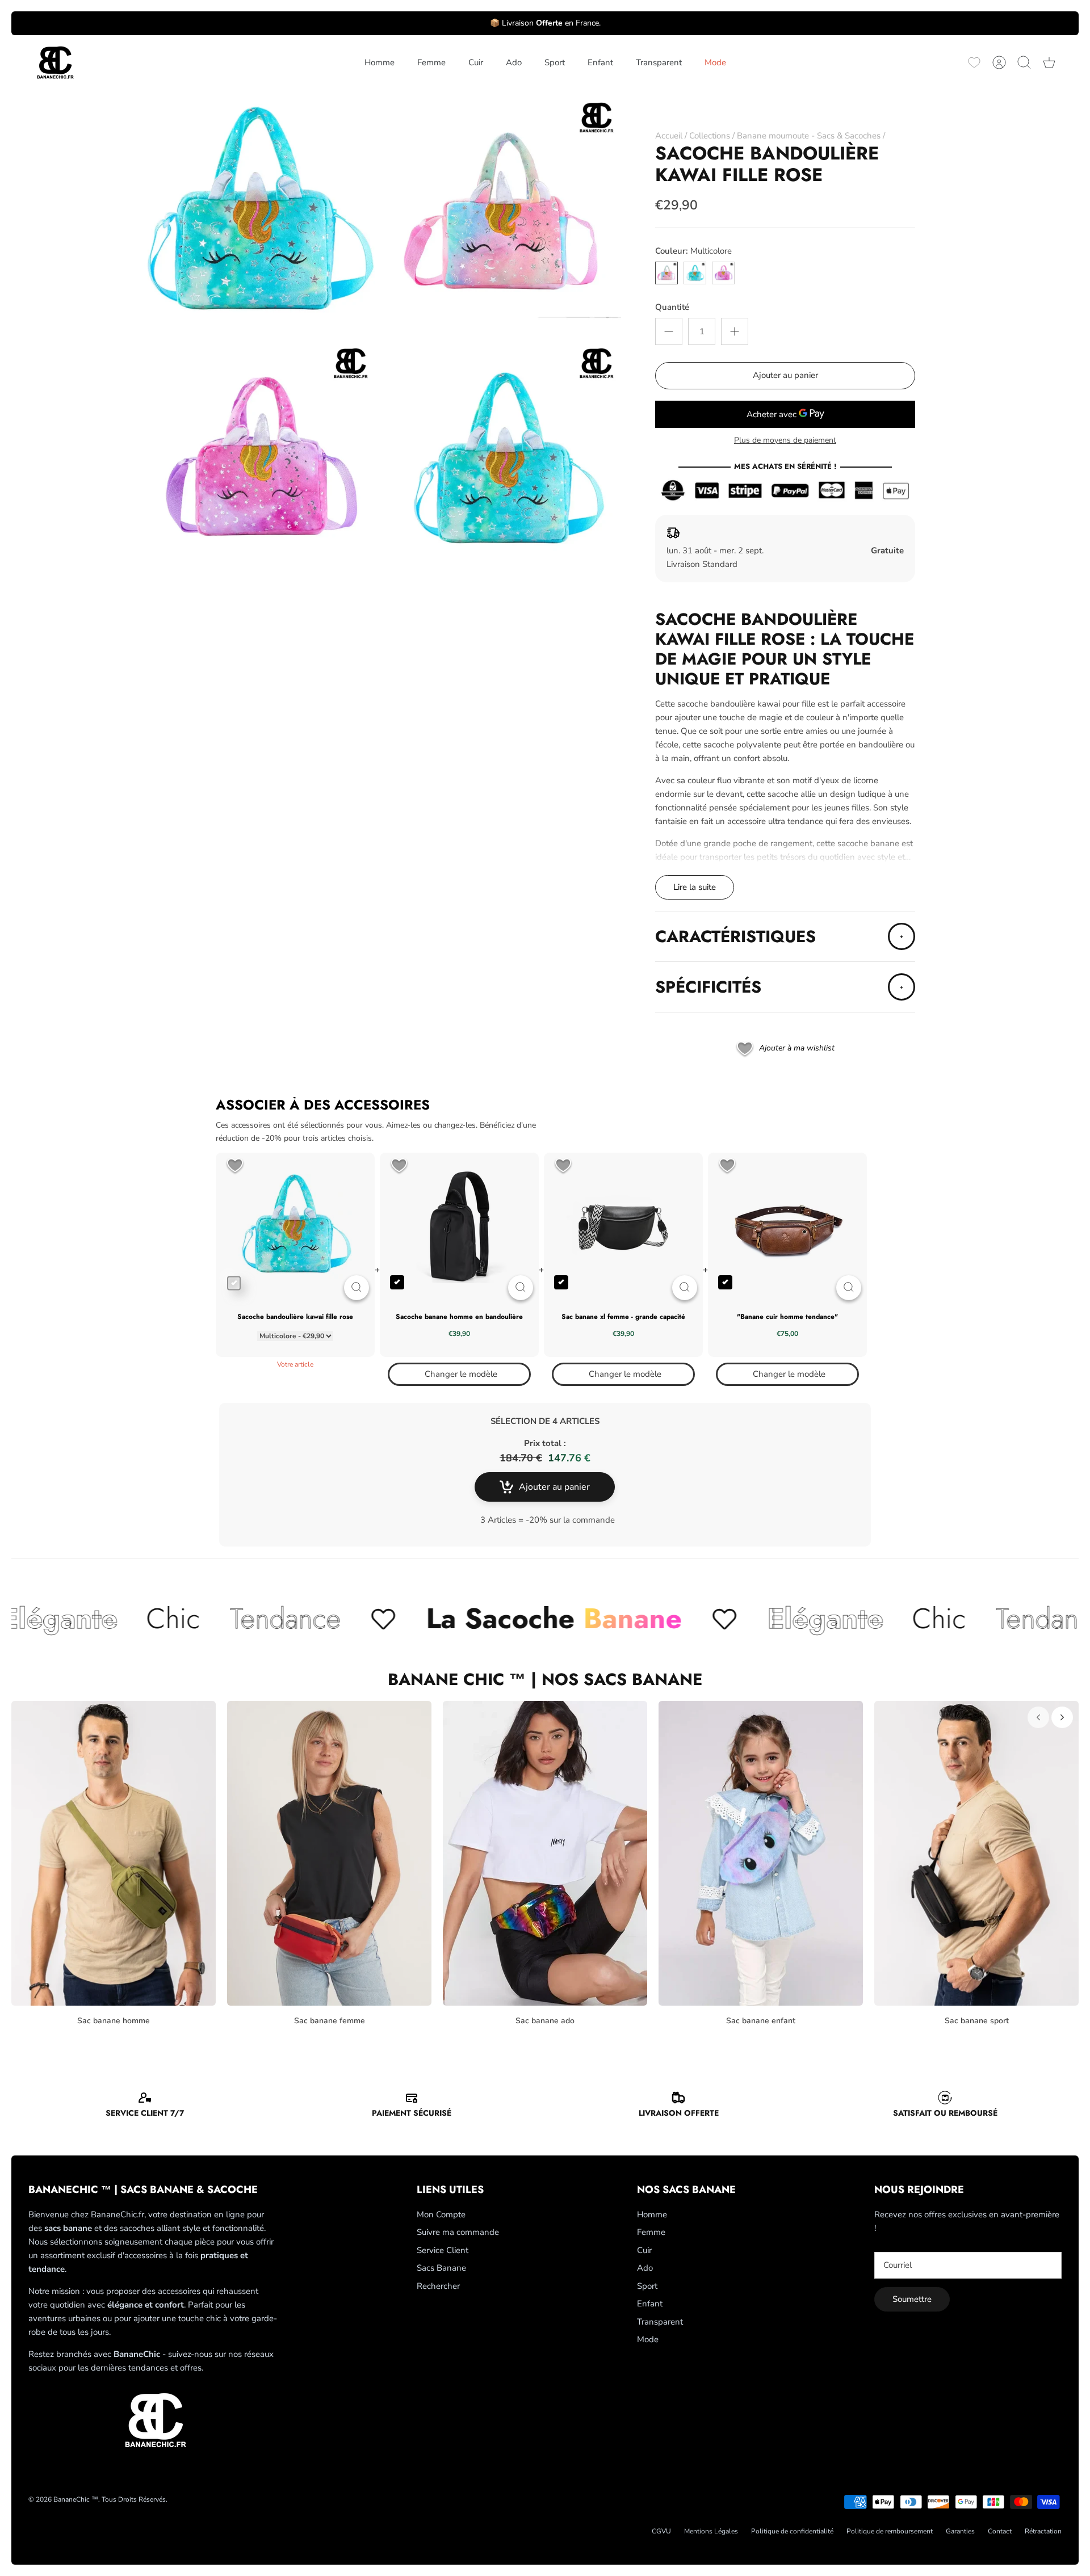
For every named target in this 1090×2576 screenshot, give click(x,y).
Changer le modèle (461, 1374)
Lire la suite (695, 887)
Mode (715, 62)
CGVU (661, 2531)
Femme (431, 62)
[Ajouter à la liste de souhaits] (235, 1167)
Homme (380, 62)
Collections (710, 136)
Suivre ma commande (458, 2232)
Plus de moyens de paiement (785, 441)
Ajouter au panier (785, 375)
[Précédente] (1038, 1717)
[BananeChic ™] (54, 63)
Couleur (693, 251)
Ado (514, 62)
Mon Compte (441, 2214)
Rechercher (438, 2286)
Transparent (659, 62)
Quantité (672, 307)
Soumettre (912, 2299)
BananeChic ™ (76, 2499)
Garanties (960, 2531)
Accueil (669, 136)
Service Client (443, 2250)
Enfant (600, 62)
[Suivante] (1062, 1717)
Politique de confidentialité (792, 2531)
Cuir (476, 62)
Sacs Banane (441, 2268)
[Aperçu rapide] (357, 1288)
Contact (1000, 2531)
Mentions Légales (711, 2531)
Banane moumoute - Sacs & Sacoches (809, 136)
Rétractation (1043, 2531)
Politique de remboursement (890, 2531)
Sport (555, 62)
